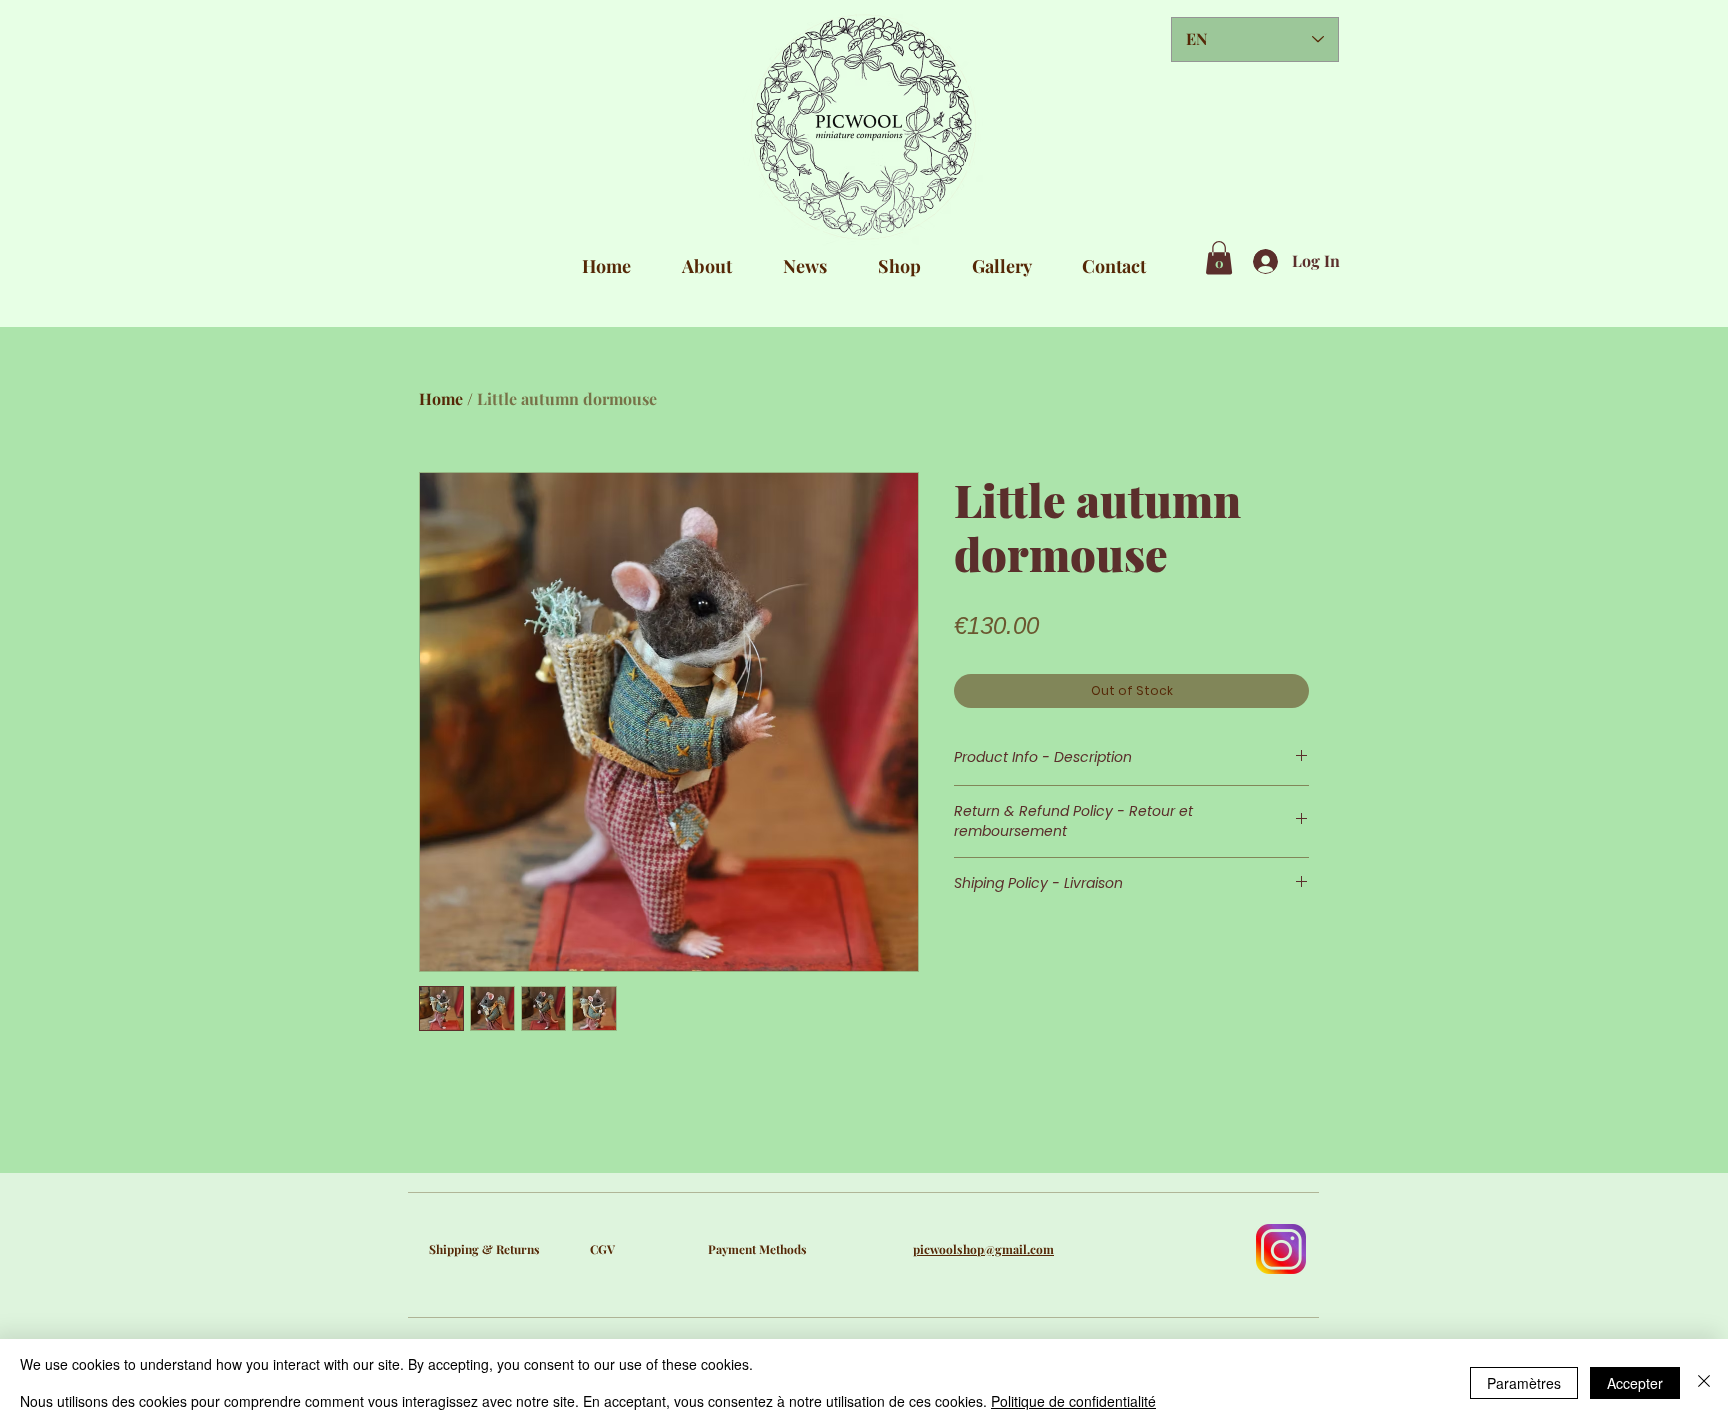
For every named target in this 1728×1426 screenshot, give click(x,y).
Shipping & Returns (484, 1249)
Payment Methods (757, 1249)
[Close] (1704, 1382)
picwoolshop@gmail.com (983, 1249)
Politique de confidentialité (1073, 1401)
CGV (602, 1249)
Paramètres (1524, 1383)
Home (441, 398)
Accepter (1635, 1383)
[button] (1219, 257)
